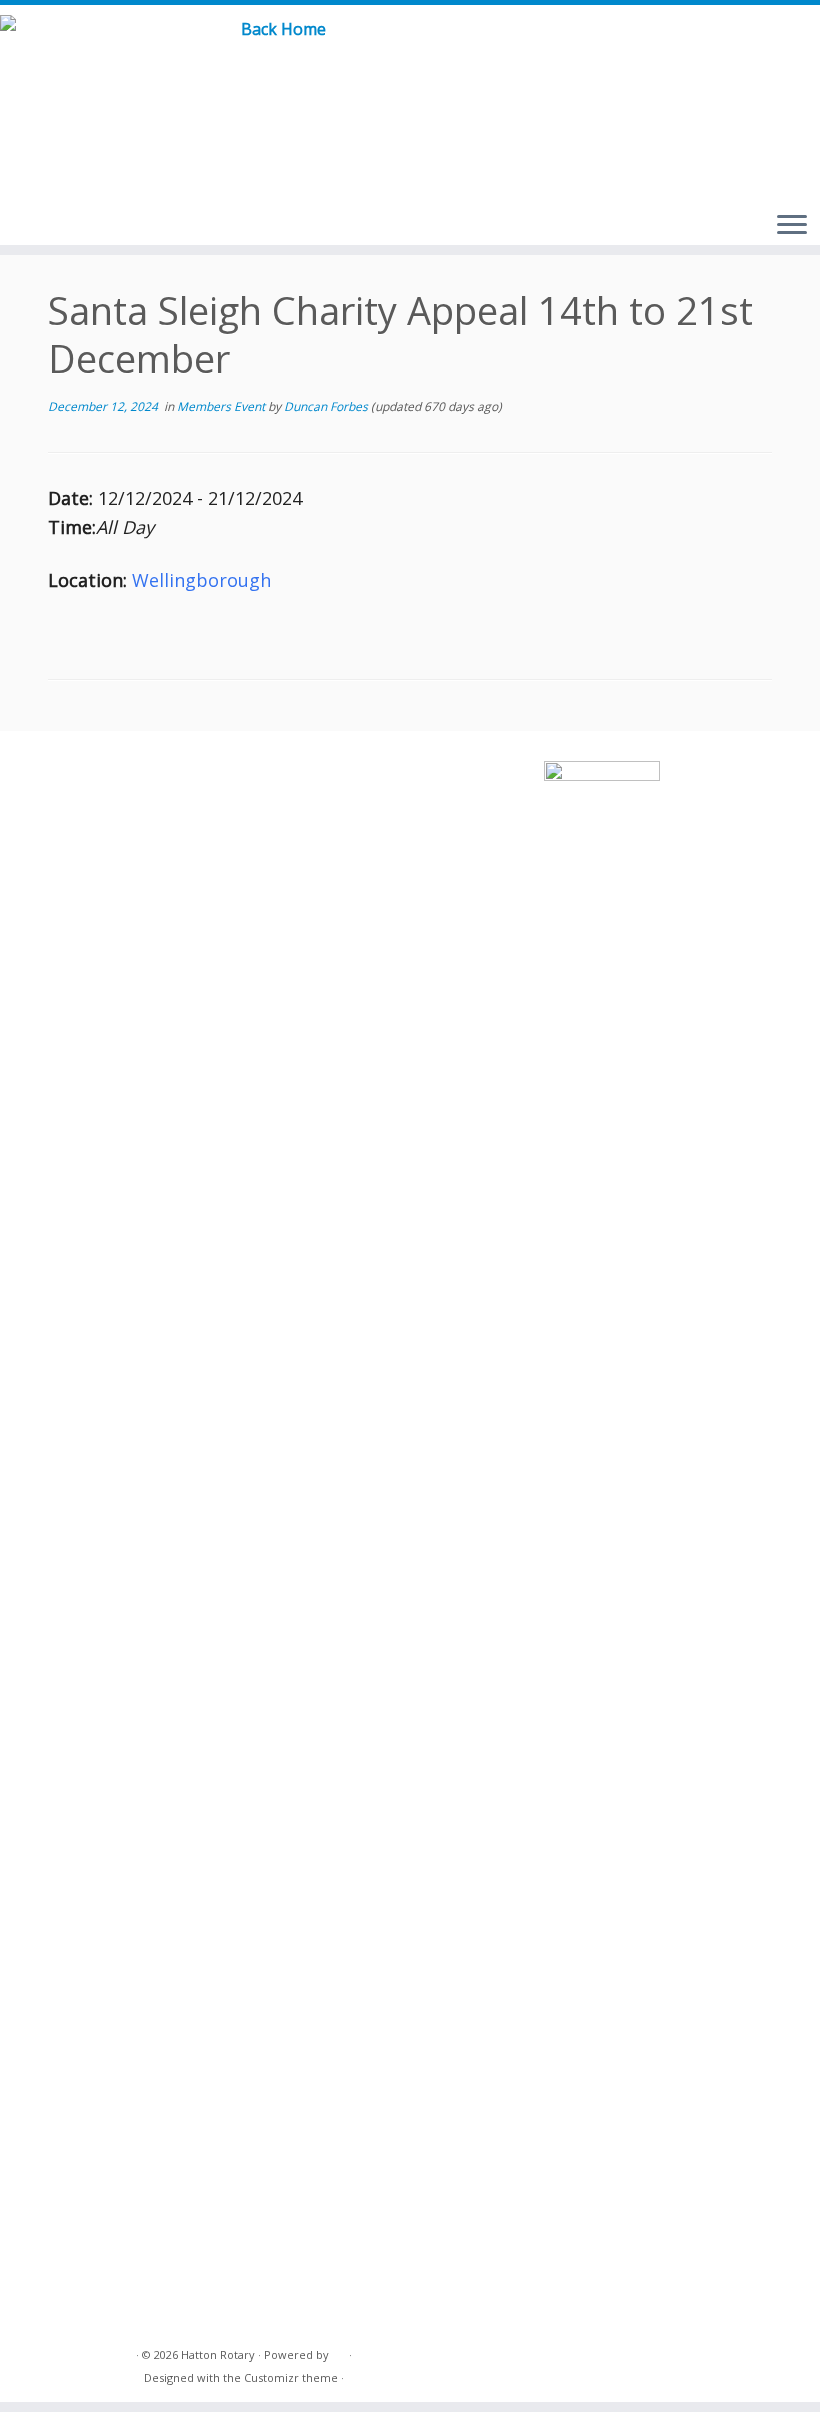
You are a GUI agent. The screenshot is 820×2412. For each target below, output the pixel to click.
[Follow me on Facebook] (729, 49)
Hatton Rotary (218, 2354)
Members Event (222, 406)
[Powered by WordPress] (339, 2351)
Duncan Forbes (326, 406)
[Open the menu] (792, 226)
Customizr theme (291, 2377)
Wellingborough (201, 580)
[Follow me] (759, 49)
